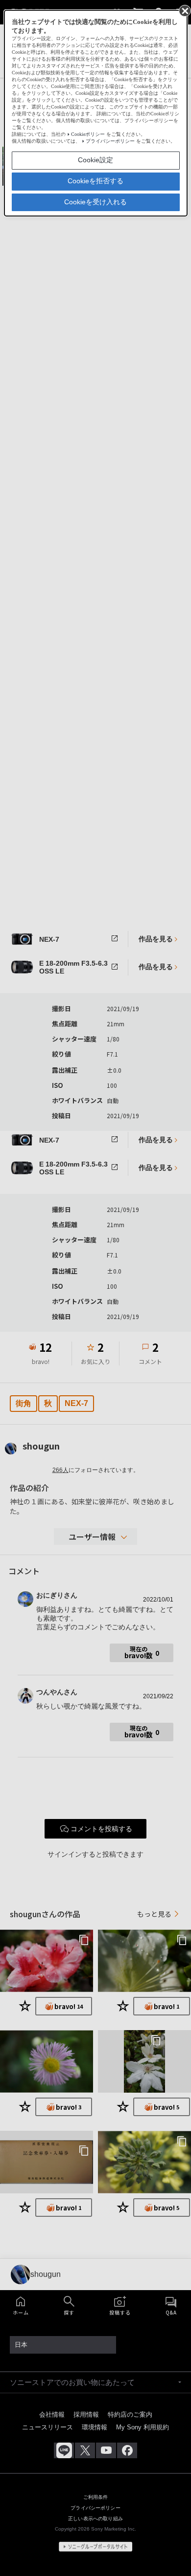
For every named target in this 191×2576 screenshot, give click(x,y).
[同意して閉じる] (184, 10)
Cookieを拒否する (95, 181)
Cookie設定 (95, 160)
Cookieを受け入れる (95, 202)
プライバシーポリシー (110, 141)
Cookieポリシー (88, 134)
